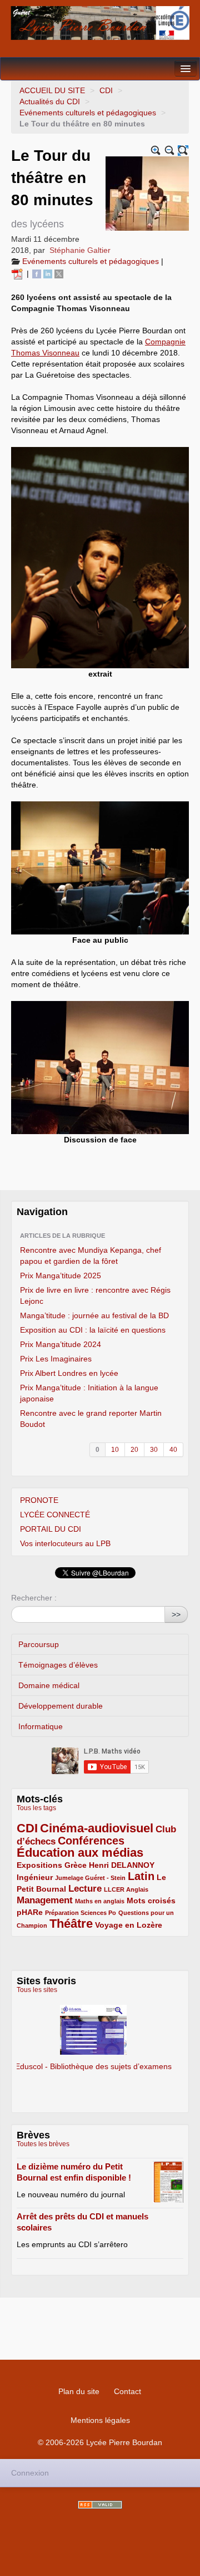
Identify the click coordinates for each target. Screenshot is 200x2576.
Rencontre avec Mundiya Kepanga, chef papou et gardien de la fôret (91, 1256)
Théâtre (71, 1924)
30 (154, 1450)
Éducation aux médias (80, 1853)
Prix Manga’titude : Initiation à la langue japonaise (89, 1393)
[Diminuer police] (170, 151)
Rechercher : (34, 1598)
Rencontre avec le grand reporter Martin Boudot (91, 1419)
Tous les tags (36, 1808)
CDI (106, 90)
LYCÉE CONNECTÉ (55, 1515)
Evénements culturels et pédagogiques (88, 113)
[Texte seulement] (183, 151)
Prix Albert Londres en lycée (69, 1373)
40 (173, 1450)
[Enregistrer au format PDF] (19, 273)
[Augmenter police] (156, 151)
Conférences (91, 1841)
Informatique (41, 1726)
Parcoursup (39, 1644)
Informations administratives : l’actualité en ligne (100, 2033)
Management (45, 1900)
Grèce (76, 1865)
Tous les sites (37, 1990)
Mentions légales (100, 2420)
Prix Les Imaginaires (56, 1359)
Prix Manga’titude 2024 (61, 1344)
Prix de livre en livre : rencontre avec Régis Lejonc (95, 1295)
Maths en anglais (100, 1901)
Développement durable (61, 1706)
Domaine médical (49, 1685)
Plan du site (79, 2391)
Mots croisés (151, 1901)
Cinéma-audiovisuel (97, 1828)
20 (134, 1450)
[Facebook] (37, 273)
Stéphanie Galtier (80, 250)
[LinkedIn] (48, 273)
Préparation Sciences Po (81, 1913)
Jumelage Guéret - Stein (90, 1878)
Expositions (39, 1865)
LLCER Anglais (126, 1889)
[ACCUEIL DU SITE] (100, 23)
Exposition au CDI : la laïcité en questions (93, 1330)
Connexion (30, 2473)
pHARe (30, 1912)
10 (115, 1450)
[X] (59, 273)
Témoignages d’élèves (58, 1665)
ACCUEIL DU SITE (52, 90)
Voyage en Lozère (129, 1925)
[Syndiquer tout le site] (100, 2505)
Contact (127, 2391)
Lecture (85, 1889)
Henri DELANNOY (122, 1865)
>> (176, 1614)
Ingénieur (35, 1877)
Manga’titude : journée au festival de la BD (94, 1315)
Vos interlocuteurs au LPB (65, 1543)
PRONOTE (39, 1500)
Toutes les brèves (43, 2144)
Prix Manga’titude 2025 (61, 1276)
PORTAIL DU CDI (51, 1529)
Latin (141, 1876)
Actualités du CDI (50, 101)
